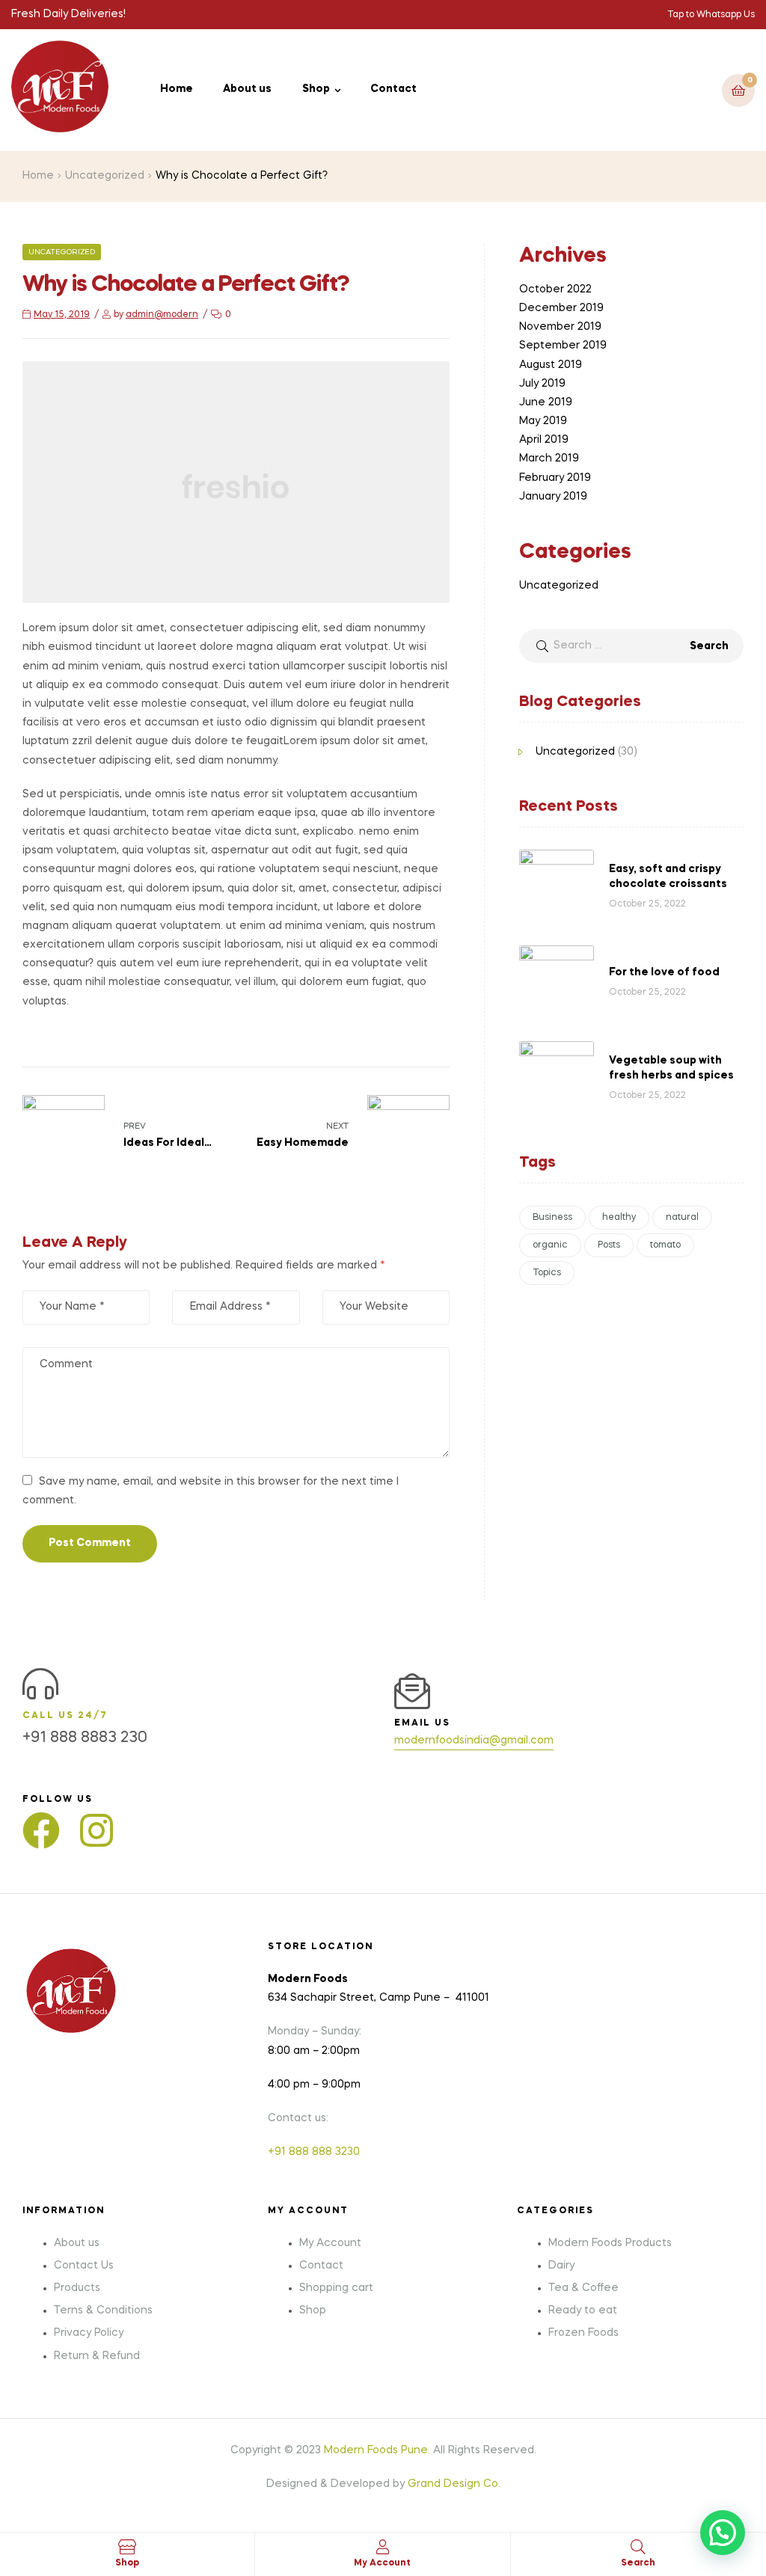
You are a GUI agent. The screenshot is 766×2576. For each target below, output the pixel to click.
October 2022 (555, 289)
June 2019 (546, 402)
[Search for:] (631, 645)
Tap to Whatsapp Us (711, 15)
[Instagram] (96, 1830)
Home (38, 176)
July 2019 (542, 384)
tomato (665, 1245)
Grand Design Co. (454, 2484)
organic (550, 1245)
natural (682, 1218)
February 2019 (555, 478)
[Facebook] (41, 1830)
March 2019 (549, 459)
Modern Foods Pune (376, 2450)
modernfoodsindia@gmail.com (474, 1741)
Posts (609, 1245)
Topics (547, 1273)
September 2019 (563, 346)
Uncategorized (105, 176)
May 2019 (543, 421)
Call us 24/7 (65, 1716)
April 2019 (544, 440)
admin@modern (162, 315)
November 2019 (560, 327)
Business (552, 1218)
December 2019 (561, 308)
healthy (619, 1218)
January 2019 (553, 497)
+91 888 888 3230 (314, 2152)
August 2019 (551, 365)
